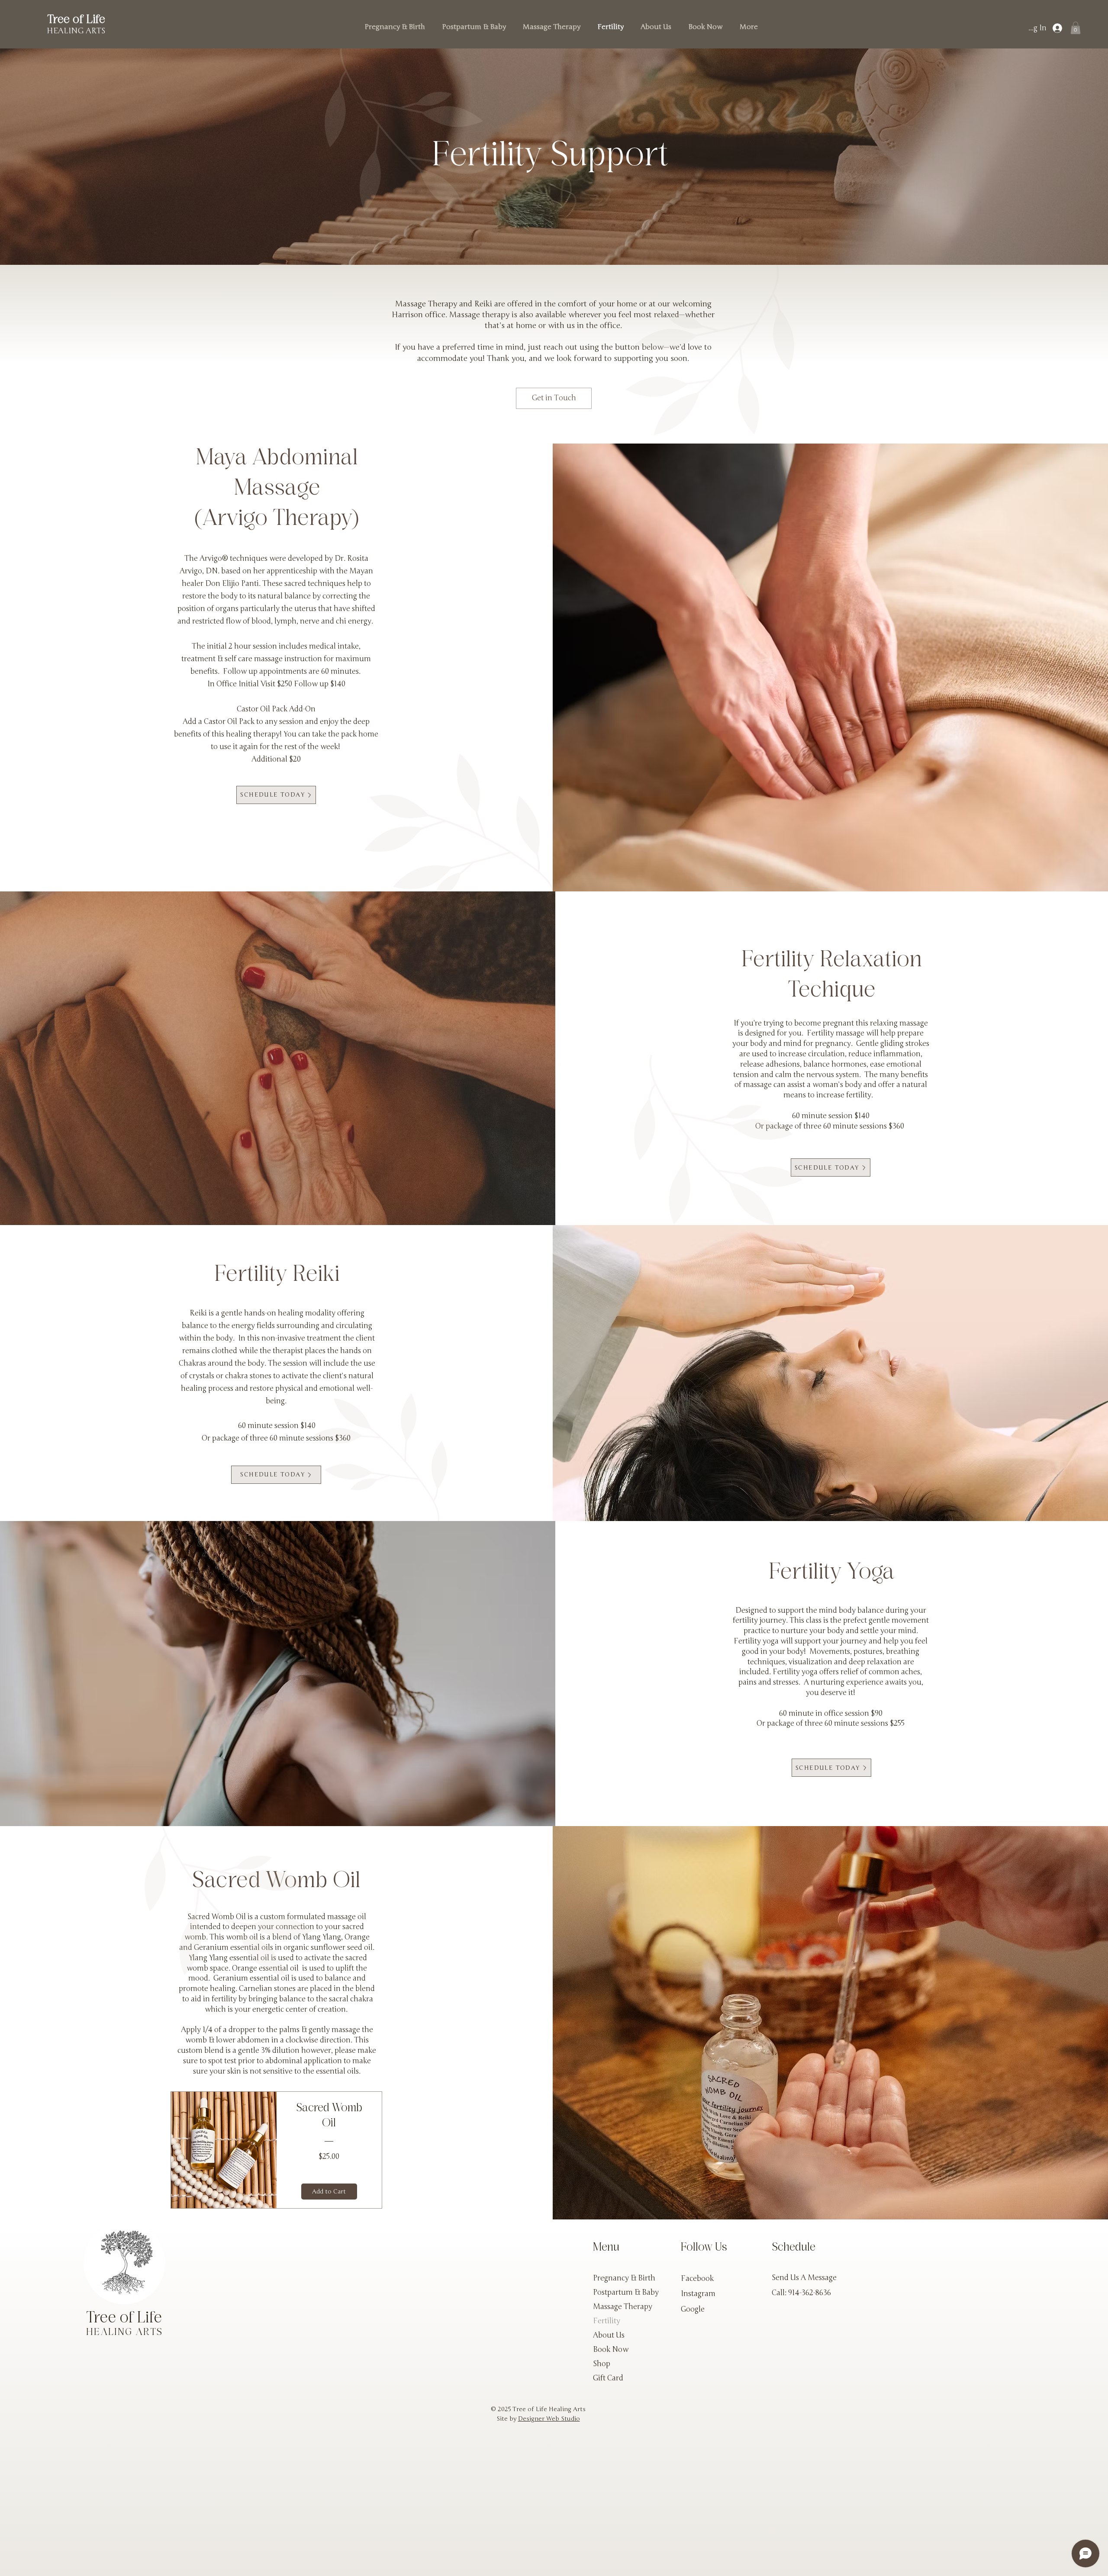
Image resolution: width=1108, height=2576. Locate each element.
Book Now (611, 2349)
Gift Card (608, 2378)
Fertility (607, 2321)
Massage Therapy (623, 2307)
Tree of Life (76, 20)
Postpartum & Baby (626, 2292)
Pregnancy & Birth (624, 2278)
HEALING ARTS (76, 31)
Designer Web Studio (549, 2419)
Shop (602, 2364)
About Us (609, 2335)
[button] (1076, 28)
